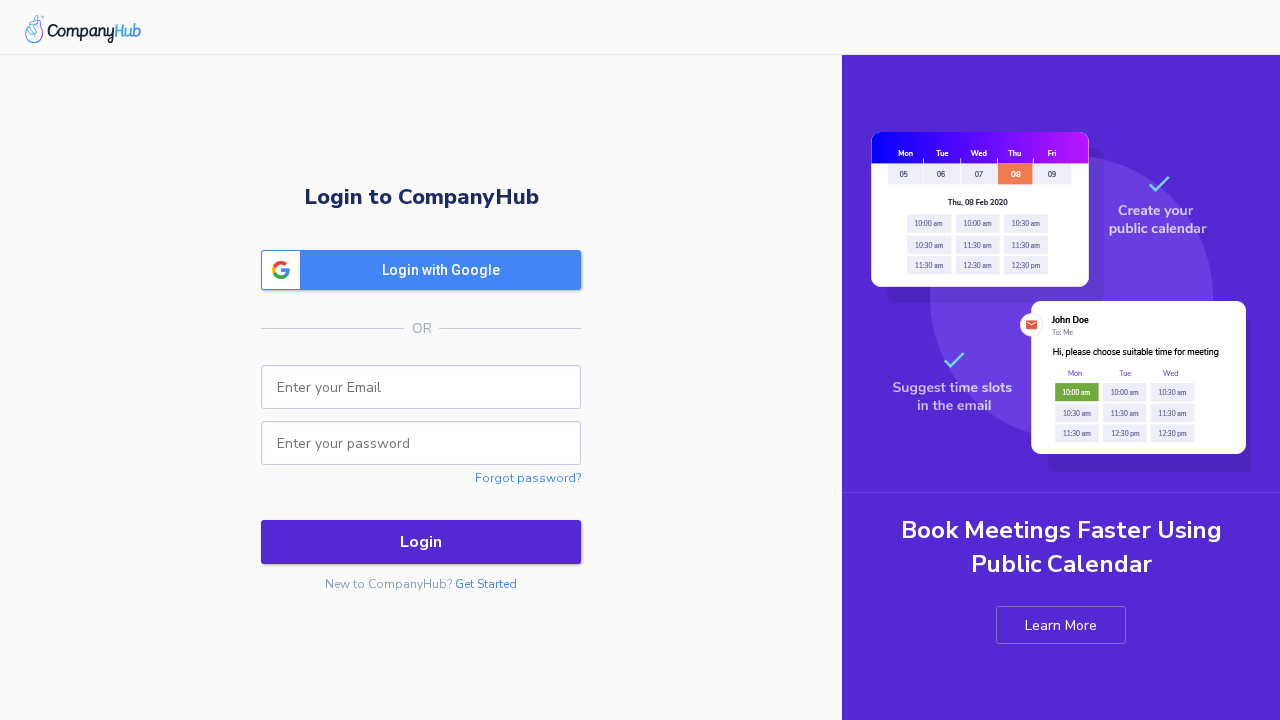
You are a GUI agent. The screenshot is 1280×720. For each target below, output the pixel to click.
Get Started (486, 584)
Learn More (1061, 625)
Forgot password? (528, 478)
